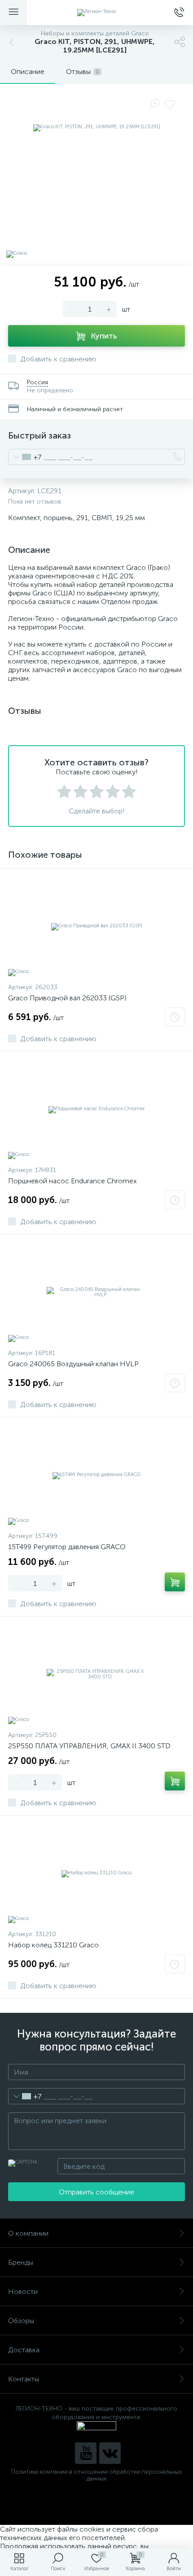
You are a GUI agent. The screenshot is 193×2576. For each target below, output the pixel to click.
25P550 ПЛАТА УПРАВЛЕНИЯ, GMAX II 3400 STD (89, 1746)
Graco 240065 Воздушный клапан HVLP (73, 1364)
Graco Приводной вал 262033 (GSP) (67, 998)
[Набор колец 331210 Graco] (96, 1873)
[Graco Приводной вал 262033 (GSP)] (96, 926)
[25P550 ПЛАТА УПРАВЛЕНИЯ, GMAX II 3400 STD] (96, 1674)
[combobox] (25, 457)
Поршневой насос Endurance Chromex (72, 1181)
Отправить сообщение (96, 2192)
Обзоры (21, 2321)
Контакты (24, 2379)
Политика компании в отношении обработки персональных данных (96, 2475)
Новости (23, 2291)
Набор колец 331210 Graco (53, 1945)
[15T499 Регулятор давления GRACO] (96, 1475)
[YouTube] (86, 2453)
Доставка (24, 2350)
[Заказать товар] (175, 1017)
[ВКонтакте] (110, 2453)
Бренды (21, 2262)
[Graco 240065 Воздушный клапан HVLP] (96, 1292)
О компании (28, 2233)
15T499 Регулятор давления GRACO (67, 1547)
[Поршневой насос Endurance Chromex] (96, 1109)
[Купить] (175, 1582)
